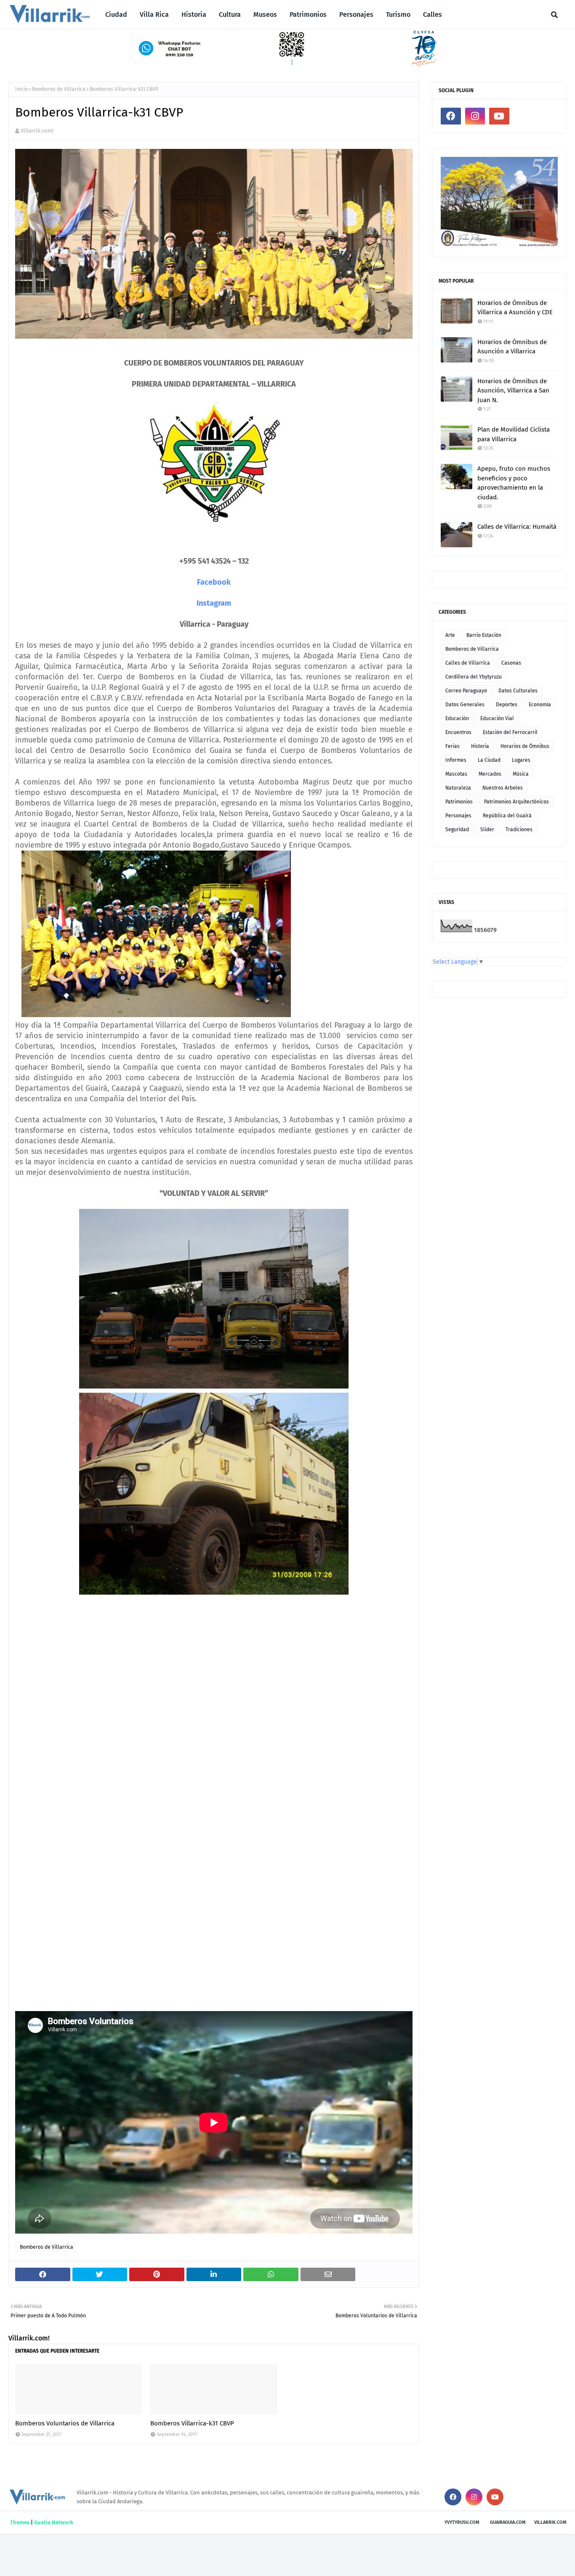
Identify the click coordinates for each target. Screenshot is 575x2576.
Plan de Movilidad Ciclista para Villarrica (514, 434)
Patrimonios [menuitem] (308, 15)
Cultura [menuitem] (230, 15)
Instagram (214, 603)
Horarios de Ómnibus (525, 746)
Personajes (458, 816)
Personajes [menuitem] (356, 15)
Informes (456, 760)
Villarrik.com (550, 2522)
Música (521, 774)
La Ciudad (489, 760)
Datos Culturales (518, 691)
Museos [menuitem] (265, 15)
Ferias (453, 746)
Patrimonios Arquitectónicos (516, 802)
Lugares (521, 760)
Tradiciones (519, 830)
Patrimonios (459, 802)
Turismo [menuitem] (398, 15)
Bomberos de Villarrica (59, 89)
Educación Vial (497, 718)
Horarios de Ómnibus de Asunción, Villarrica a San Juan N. (513, 391)
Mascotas (456, 774)
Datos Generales (465, 705)
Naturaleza (458, 788)
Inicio (21, 89)
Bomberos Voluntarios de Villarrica (65, 2423)
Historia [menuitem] (194, 15)
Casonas (511, 663)
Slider (487, 830)
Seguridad (457, 830)
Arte (450, 635)
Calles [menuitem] (433, 15)
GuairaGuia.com (508, 2522)
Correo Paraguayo (466, 691)
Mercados (490, 774)
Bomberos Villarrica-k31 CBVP (192, 2423)
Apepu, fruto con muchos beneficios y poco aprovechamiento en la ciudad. (514, 483)
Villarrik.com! (37, 131)
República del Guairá (507, 816)
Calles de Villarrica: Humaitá (517, 527)
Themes (20, 2522)
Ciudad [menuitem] (116, 15)
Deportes (507, 705)
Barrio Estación (484, 635)
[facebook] (451, 116)
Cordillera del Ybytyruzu (474, 677)
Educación (457, 718)
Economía (540, 705)
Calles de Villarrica (468, 663)
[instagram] (475, 116)
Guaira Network (54, 2522)
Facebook (214, 582)
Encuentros (458, 732)
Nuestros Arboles (503, 788)
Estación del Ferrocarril (510, 732)
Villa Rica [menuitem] (154, 15)
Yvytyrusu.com (462, 2522)
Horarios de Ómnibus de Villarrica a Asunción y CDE (515, 308)
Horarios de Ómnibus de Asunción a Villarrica (512, 347)
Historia (480, 746)
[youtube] (499, 116)
